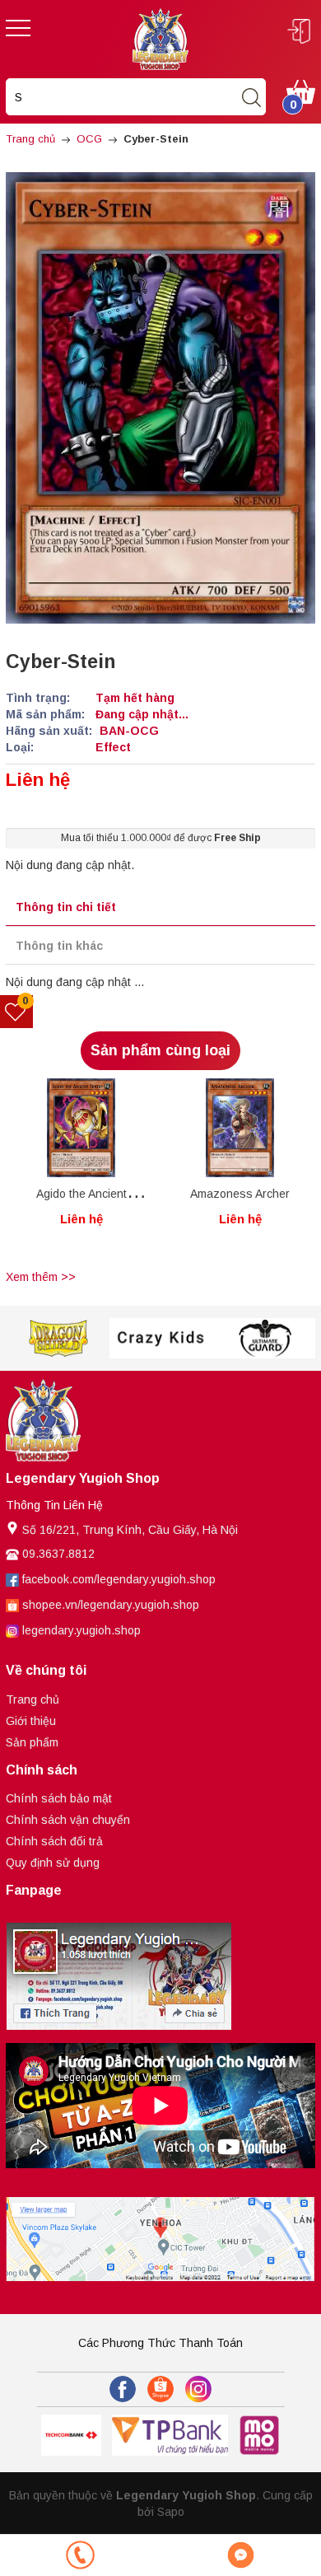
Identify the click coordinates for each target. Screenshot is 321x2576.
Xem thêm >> (41, 1277)
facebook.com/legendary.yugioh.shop (119, 1579)
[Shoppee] (160, 2389)
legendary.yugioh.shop (81, 1630)
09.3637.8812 (58, 1554)
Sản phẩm (32, 1742)
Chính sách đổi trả (54, 1841)
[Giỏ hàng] (301, 91)
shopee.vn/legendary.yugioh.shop (111, 1605)
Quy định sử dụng (53, 1863)
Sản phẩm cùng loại (160, 1050)
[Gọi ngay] (80, 2555)
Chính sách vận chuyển (68, 1820)
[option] (81, 1171)
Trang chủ (33, 1699)
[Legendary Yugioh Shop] (160, 38)
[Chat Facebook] (241, 2555)
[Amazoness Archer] (240, 1128)
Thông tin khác (59, 946)
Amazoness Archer (240, 1194)
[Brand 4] (265, 1338)
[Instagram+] (198, 2389)
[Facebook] (123, 2389)
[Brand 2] (58, 1338)
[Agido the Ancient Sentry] (81, 1128)
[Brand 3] (161, 1338)
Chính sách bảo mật (59, 1798)
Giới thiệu (31, 1721)
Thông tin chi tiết (66, 907)
